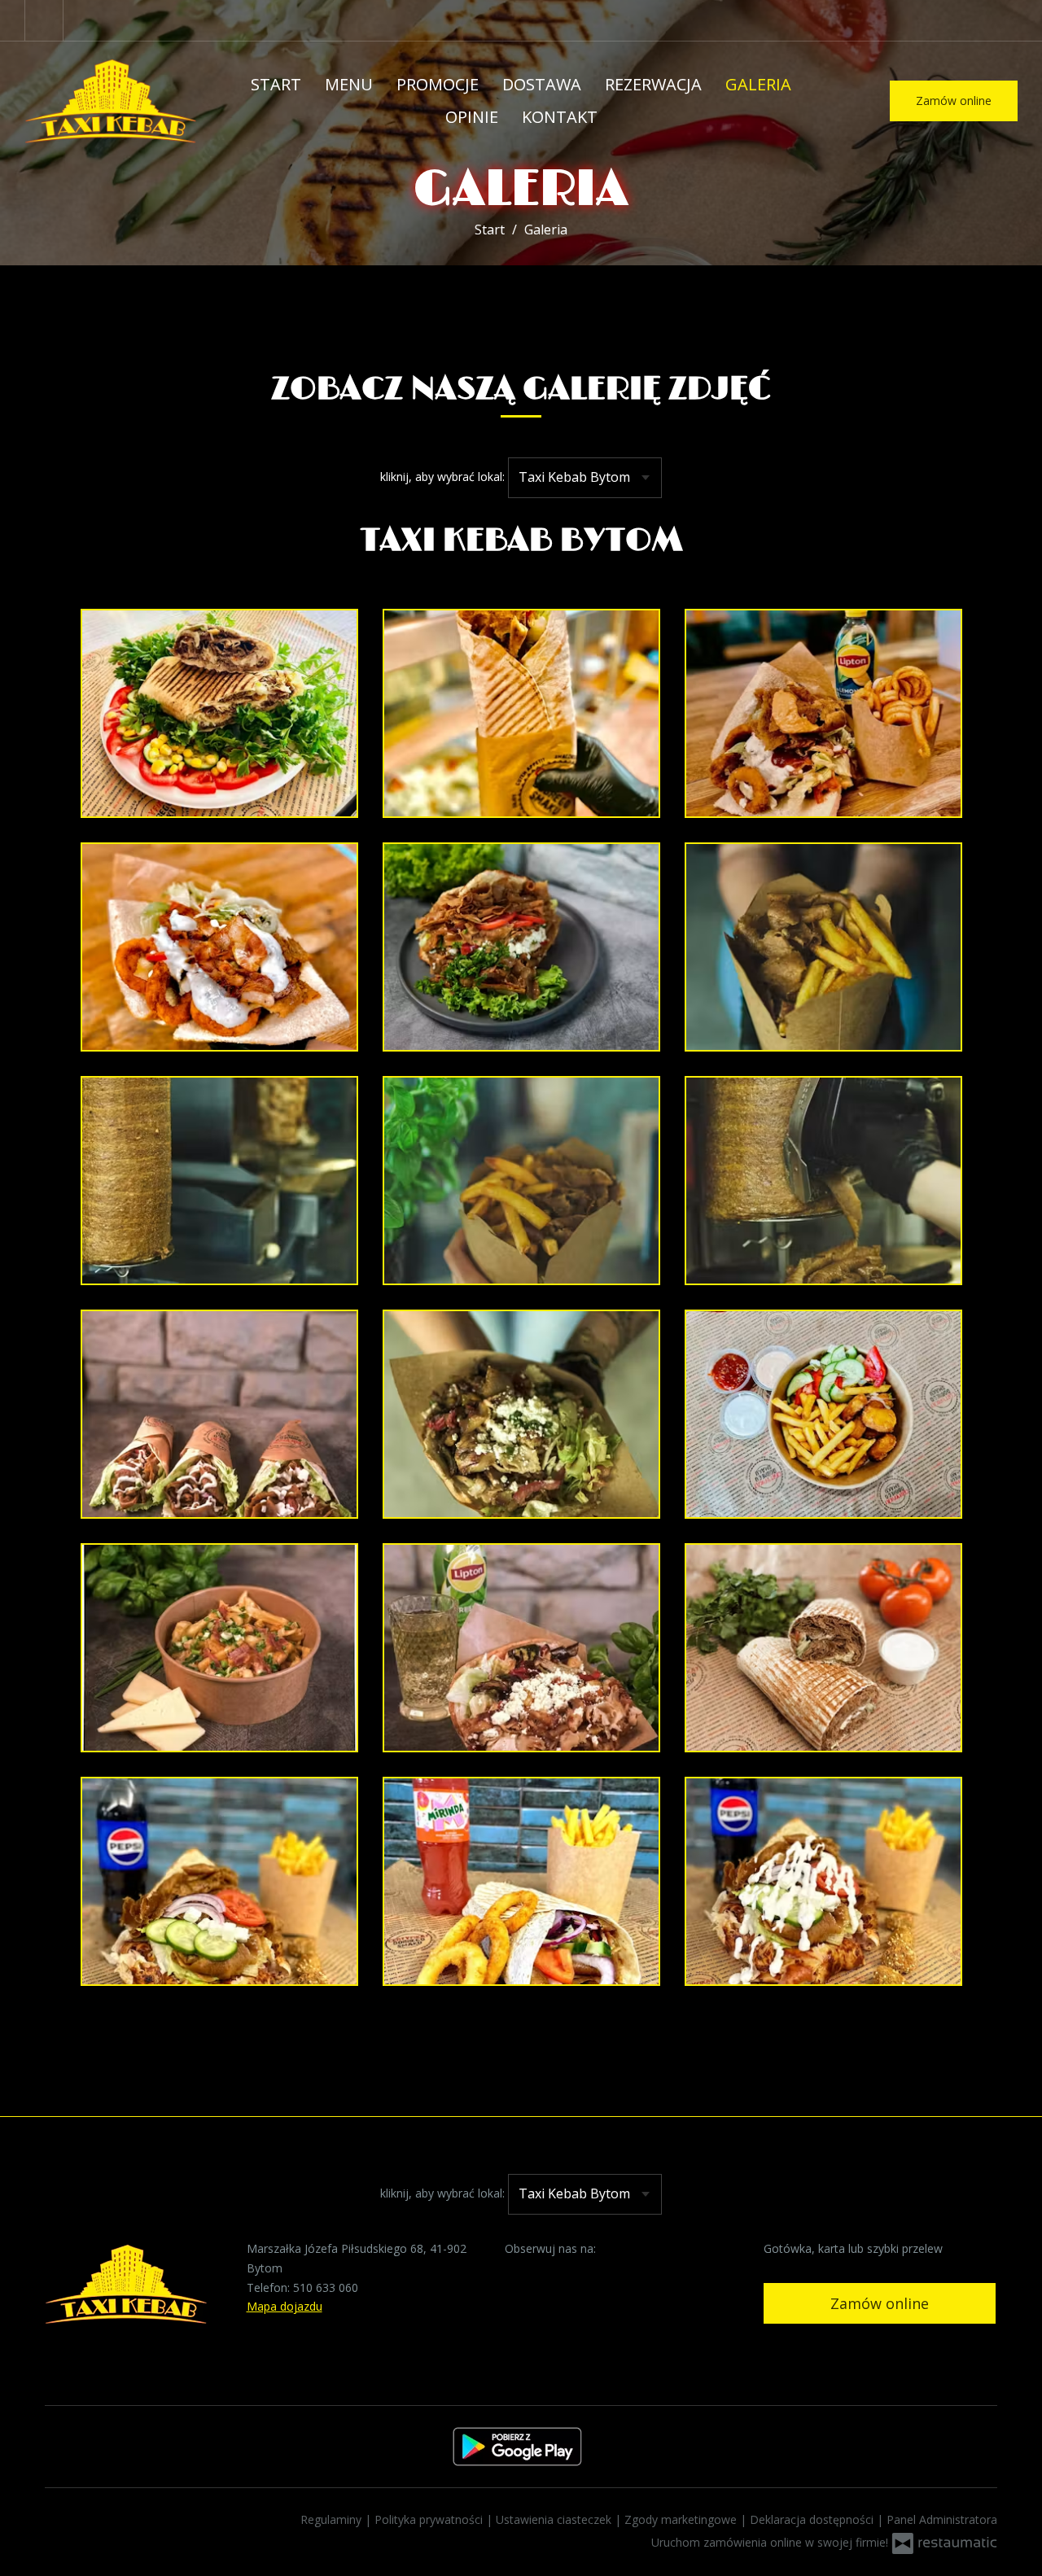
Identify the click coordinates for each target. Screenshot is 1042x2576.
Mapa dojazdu (285, 2306)
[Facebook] (44, 20)
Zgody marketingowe (682, 2519)
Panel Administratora (942, 2519)
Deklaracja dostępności (813, 2519)
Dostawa (542, 84)
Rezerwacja (653, 84)
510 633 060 (326, 2287)
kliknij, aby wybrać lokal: (442, 477)
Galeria (758, 84)
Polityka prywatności (430, 2519)
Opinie (472, 117)
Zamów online (954, 101)
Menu (349, 84)
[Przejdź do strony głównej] (111, 101)
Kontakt (560, 117)
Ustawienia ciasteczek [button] (555, 2519)
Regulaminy (333, 2519)
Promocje (438, 84)
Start (276, 84)
